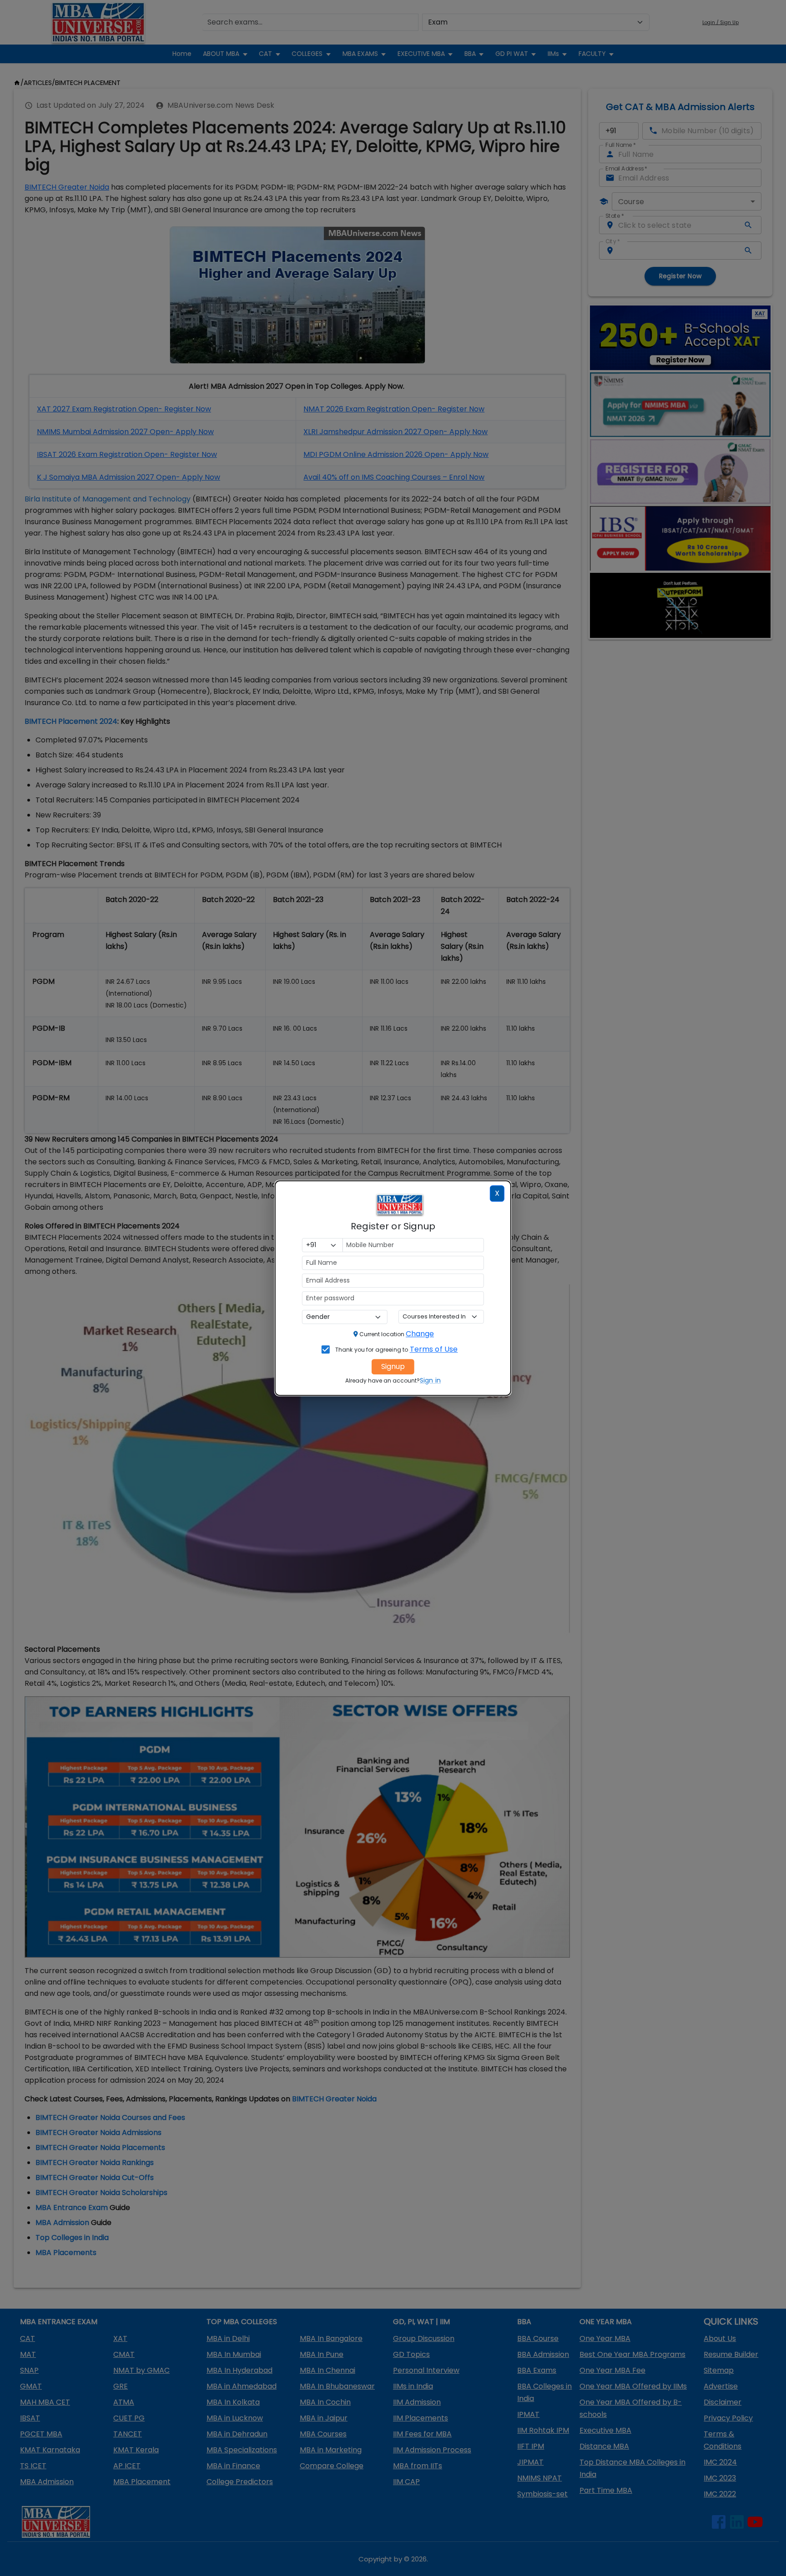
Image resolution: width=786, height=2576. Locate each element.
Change (420, 1334)
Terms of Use (434, 1349)
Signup (393, 1366)
